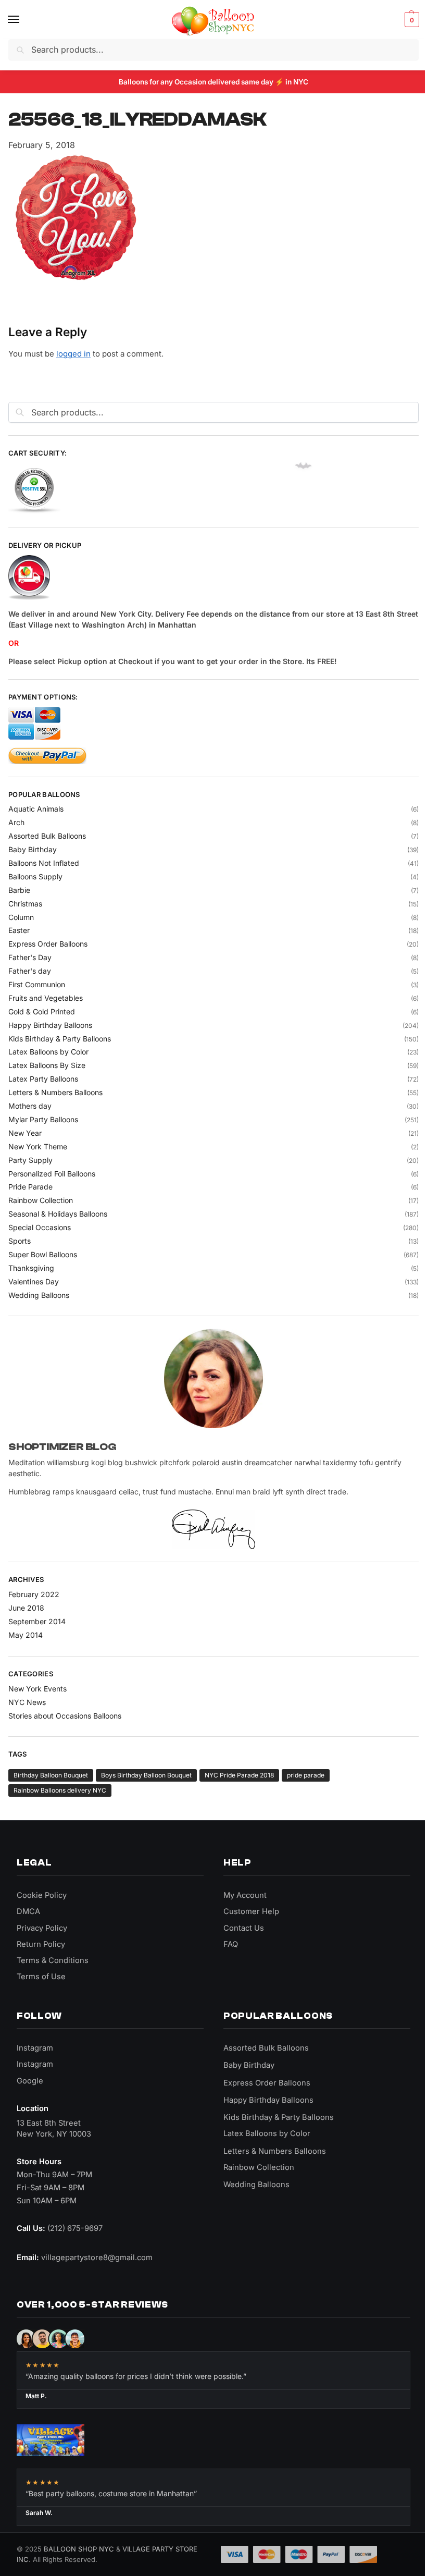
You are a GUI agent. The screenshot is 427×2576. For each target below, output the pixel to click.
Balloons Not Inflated (44, 863)
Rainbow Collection (41, 1200)
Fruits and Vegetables (46, 998)
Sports (20, 1241)
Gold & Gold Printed (42, 1011)
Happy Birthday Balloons (50, 1025)
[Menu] (23, 20)
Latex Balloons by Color (48, 1052)
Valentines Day (34, 1281)
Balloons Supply (35, 876)
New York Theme (38, 1146)
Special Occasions (40, 1227)
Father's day (30, 971)
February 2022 (34, 1594)
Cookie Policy (42, 1895)
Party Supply (30, 1160)
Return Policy (41, 1944)
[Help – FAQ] (213, 578)
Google (30, 2081)
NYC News (27, 1702)
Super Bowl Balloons (43, 1254)
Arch (16, 822)
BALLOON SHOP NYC (79, 2549)
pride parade (306, 1775)
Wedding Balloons (39, 1295)
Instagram (35, 2048)
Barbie (19, 890)
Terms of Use (41, 1977)
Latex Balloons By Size (47, 1065)
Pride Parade (30, 1187)
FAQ (231, 1944)
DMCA (28, 1911)
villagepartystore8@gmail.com (97, 2258)
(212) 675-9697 (75, 2228)
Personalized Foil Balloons (52, 1174)
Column (21, 917)
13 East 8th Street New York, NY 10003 (54, 2129)
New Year (25, 1133)
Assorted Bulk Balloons (47, 836)
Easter (19, 930)
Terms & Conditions (53, 1960)
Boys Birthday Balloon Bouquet (146, 1775)
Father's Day (30, 957)
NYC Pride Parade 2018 (239, 1775)
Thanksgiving (31, 1268)
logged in (73, 354)
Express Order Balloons (48, 944)
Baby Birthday (33, 849)
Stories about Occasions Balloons (65, 1716)
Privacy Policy (42, 1928)
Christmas (25, 904)
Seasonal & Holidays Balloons (58, 1214)
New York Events (37, 1689)
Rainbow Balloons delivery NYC (60, 1790)
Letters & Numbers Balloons (55, 1092)
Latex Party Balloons (43, 1079)
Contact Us (244, 1928)
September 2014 (37, 1621)
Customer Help (251, 1911)
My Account (245, 1895)
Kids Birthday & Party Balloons (60, 1039)
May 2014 (26, 1635)
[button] (411, 20)
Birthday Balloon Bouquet (51, 1775)
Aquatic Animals (36, 809)
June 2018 (26, 1608)
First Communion (37, 984)
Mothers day (30, 1106)
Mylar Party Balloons (43, 1119)
